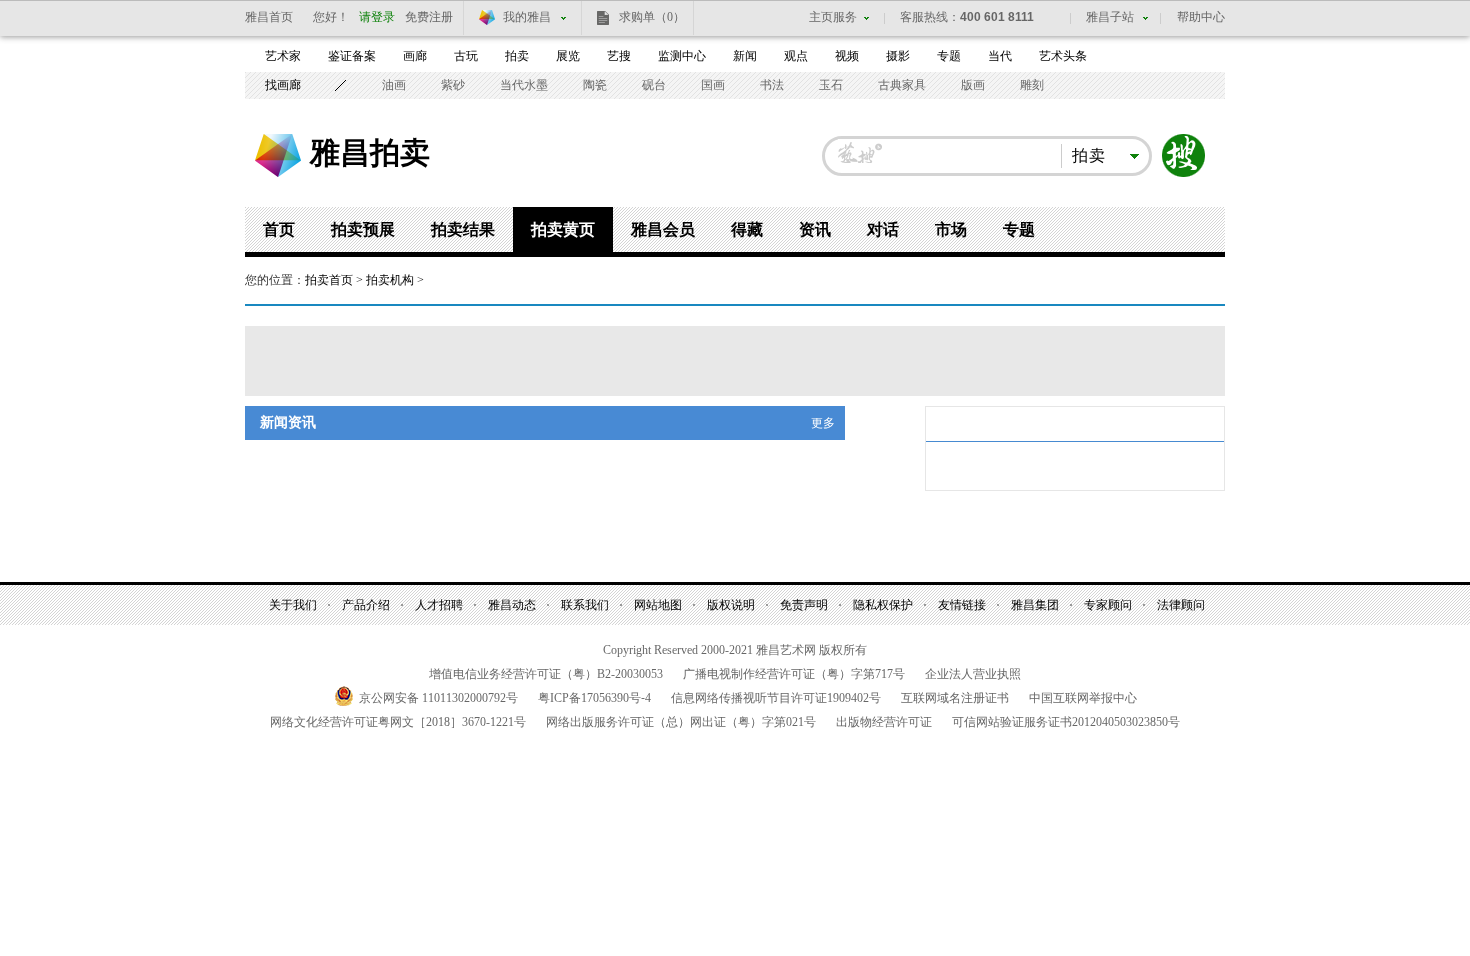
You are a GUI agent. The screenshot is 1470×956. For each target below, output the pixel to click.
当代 (1000, 56)
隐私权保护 (883, 605)
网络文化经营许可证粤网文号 (398, 722)
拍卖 (517, 56)
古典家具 (902, 85)
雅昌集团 (1035, 605)
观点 (796, 56)
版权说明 (731, 605)
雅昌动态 (512, 605)
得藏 (747, 229)
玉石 (831, 85)
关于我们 (293, 605)
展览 (568, 56)
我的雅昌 (527, 17)
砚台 (654, 85)
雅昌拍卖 (370, 152)
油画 (394, 85)
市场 (951, 229)
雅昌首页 (269, 17)
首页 (279, 229)
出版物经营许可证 (884, 722)
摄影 (898, 56)
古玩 (466, 56)
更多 (823, 423)
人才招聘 (439, 605)
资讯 (815, 229)
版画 (973, 85)
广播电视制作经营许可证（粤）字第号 (794, 674)
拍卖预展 (363, 229)
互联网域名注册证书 (955, 698)
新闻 (745, 56)
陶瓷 (595, 85)
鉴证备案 (352, 56)
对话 (883, 229)
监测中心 (682, 56)
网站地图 (658, 605)
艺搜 (619, 56)
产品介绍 (366, 605)
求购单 (652, 17)
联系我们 (585, 605)
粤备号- (594, 698)
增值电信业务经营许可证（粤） (546, 674)
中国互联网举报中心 (1083, 698)
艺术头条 (1063, 56)
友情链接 (962, 605)
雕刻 (1032, 85)
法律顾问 (1181, 605)
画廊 (415, 56)
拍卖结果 (463, 229)
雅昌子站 (1110, 17)
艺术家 (283, 56)
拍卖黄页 (563, 229)
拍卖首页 (329, 280)
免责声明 (804, 605)
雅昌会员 (663, 229)
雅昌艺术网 (278, 155)
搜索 (1184, 156)
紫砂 (453, 85)
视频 (847, 56)
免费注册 (429, 17)
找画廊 (283, 85)
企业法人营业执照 (973, 674)
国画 (713, 85)
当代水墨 (524, 85)
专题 (949, 56)
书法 (772, 85)
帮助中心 (1201, 17)
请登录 (377, 17)
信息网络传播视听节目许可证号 (776, 698)
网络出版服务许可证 (681, 722)
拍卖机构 (390, 280)
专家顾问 (1108, 605)
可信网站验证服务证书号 (1066, 722)
